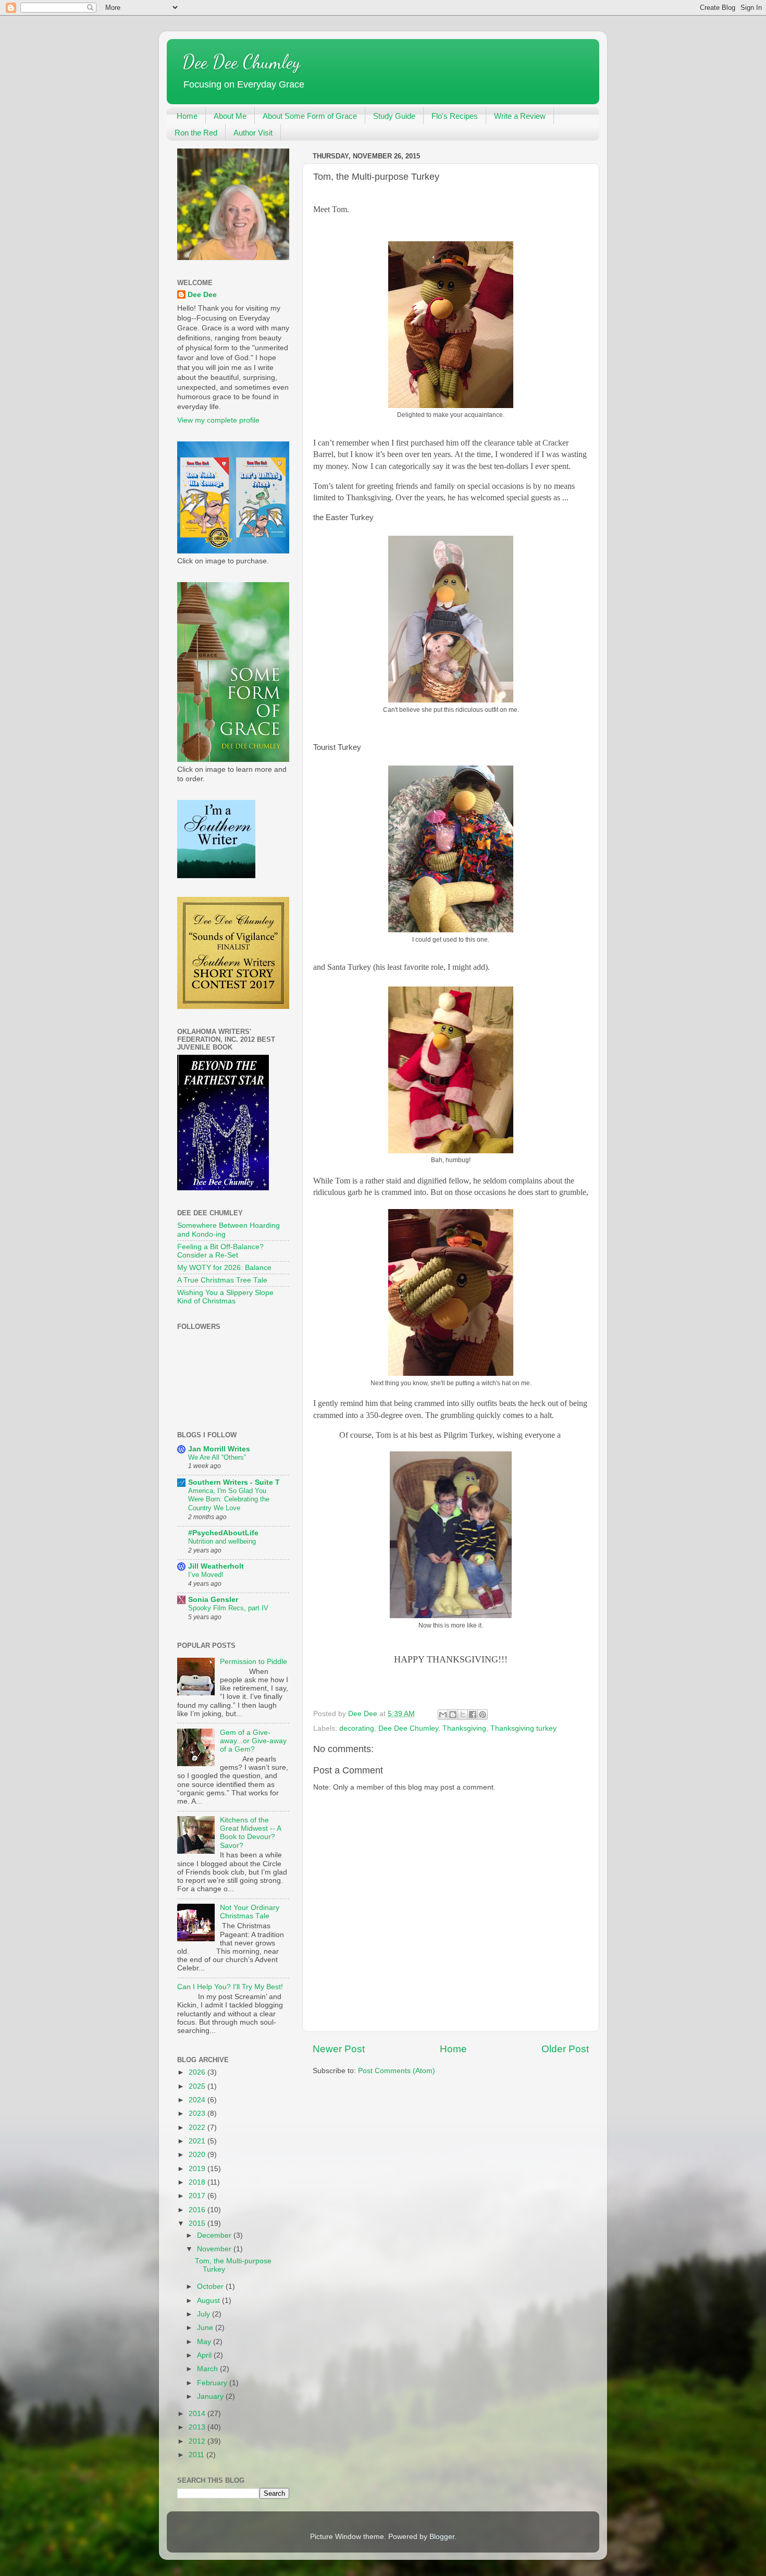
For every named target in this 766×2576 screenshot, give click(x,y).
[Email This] (443, 1715)
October (211, 2287)
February (213, 2383)
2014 (198, 2414)
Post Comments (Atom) (397, 2071)
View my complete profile (218, 420)
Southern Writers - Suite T (234, 1482)
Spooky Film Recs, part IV (228, 1608)
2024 (198, 2100)
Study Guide (394, 116)
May (205, 2342)
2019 (198, 2169)
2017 (198, 2196)
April (205, 2355)
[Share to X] (463, 1715)
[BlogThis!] (453, 1715)
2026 (198, 2072)
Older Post (565, 2049)
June (206, 2328)
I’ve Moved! (206, 1575)
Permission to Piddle (254, 1662)
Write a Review (520, 116)
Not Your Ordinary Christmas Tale (250, 1912)
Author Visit (253, 133)
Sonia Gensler (213, 1600)
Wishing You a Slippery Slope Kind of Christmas (225, 1297)
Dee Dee (202, 295)
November (215, 2249)
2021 (198, 2141)
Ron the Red (196, 133)
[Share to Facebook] (473, 1715)
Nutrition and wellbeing (222, 1541)
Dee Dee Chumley (241, 62)
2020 (198, 2155)
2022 (198, 2128)
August (209, 2301)
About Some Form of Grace (310, 116)
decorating (357, 1728)
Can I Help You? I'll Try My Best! (230, 1987)
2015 (198, 2223)
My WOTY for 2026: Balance (224, 1268)
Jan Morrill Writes (219, 1449)
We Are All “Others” (217, 1457)
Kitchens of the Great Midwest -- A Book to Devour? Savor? (250, 1833)
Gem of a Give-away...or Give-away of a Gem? (253, 1741)
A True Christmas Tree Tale (222, 1280)
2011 (197, 2455)
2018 (198, 2182)
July (205, 2314)
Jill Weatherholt (216, 1566)
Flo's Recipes (455, 116)
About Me (230, 116)
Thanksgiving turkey (523, 1728)
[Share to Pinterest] (483, 1715)
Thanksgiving (464, 1728)
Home (187, 116)
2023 (198, 2113)
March (208, 2369)
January (211, 2396)
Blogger (442, 2537)
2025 (198, 2086)
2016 (198, 2210)
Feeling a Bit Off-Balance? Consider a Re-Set (220, 1251)
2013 (198, 2427)
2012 (198, 2441)
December (215, 2235)
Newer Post (339, 2049)
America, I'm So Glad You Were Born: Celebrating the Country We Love (229, 1499)
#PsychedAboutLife (223, 1533)
